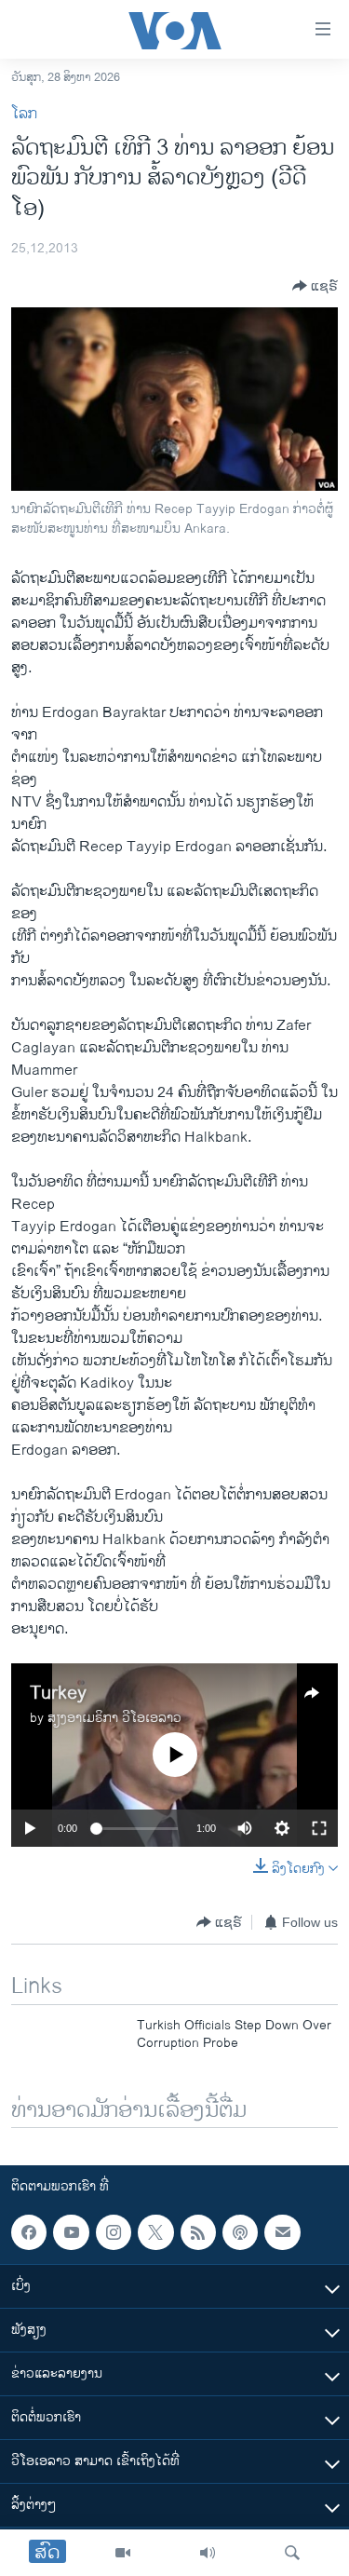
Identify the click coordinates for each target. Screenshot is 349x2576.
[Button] (315, 286)
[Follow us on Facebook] (29, 2232)
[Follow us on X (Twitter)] (155, 2232)
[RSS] (198, 2232)
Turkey (58, 1694)
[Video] (123, 2553)
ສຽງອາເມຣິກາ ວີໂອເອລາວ (114, 1718)
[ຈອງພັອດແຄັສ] (282, 2232)
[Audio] (208, 2553)
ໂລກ (24, 114)
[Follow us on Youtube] (71, 2232)
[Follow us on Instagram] (114, 2232)
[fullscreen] (319, 1828)
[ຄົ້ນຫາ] (292, 2553)
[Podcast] (240, 2232)
